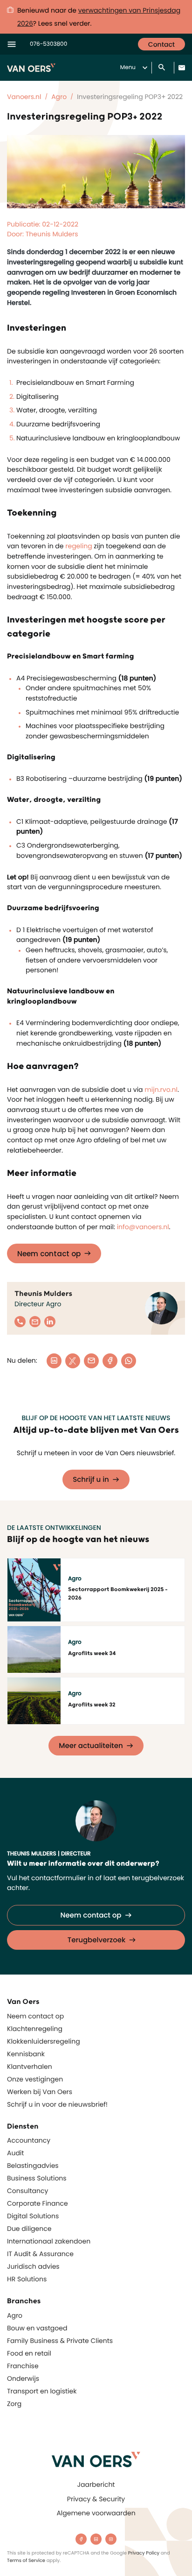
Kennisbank (26, 2054)
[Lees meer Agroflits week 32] (34, 1701)
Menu (128, 67)
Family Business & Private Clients (60, 2341)
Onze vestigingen (35, 2079)
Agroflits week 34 (92, 1653)
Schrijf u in (91, 1480)
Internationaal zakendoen (49, 2241)
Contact (161, 44)
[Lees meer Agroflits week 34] (34, 1649)
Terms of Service (26, 2560)
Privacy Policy (144, 2553)
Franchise (23, 2366)
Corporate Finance (38, 2203)
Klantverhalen (30, 2066)
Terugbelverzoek (97, 1940)
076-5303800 (48, 44)
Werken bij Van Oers (40, 2092)
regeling (79, 546)
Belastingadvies (33, 2166)
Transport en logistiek (42, 2391)
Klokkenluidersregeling (44, 2041)
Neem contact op (49, 1254)
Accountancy (29, 2140)
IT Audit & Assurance (40, 2254)
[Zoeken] (163, 68)
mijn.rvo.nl (161, 1090)
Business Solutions (37, 2178)
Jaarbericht (96, 2484)
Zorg (14, 2404)
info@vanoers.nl (143, 1227)
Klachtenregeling (35, 2029)
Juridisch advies (33, 2266)
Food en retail (29, 2353)
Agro (15, 2315)
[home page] (96, 2459)
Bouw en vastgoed (37, 2328)
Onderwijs (23, 2378)
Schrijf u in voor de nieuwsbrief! (57, 2104)
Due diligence (29, 2229)
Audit (15, 2153)
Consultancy (27, 2191)
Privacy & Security (96, 2499)
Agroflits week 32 (92, 1705)
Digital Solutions (33, 2216)
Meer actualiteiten (91, 1746)
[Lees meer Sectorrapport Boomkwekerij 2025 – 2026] (34, 1590)
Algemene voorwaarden (96, 2513)
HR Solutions (27, 2279)
